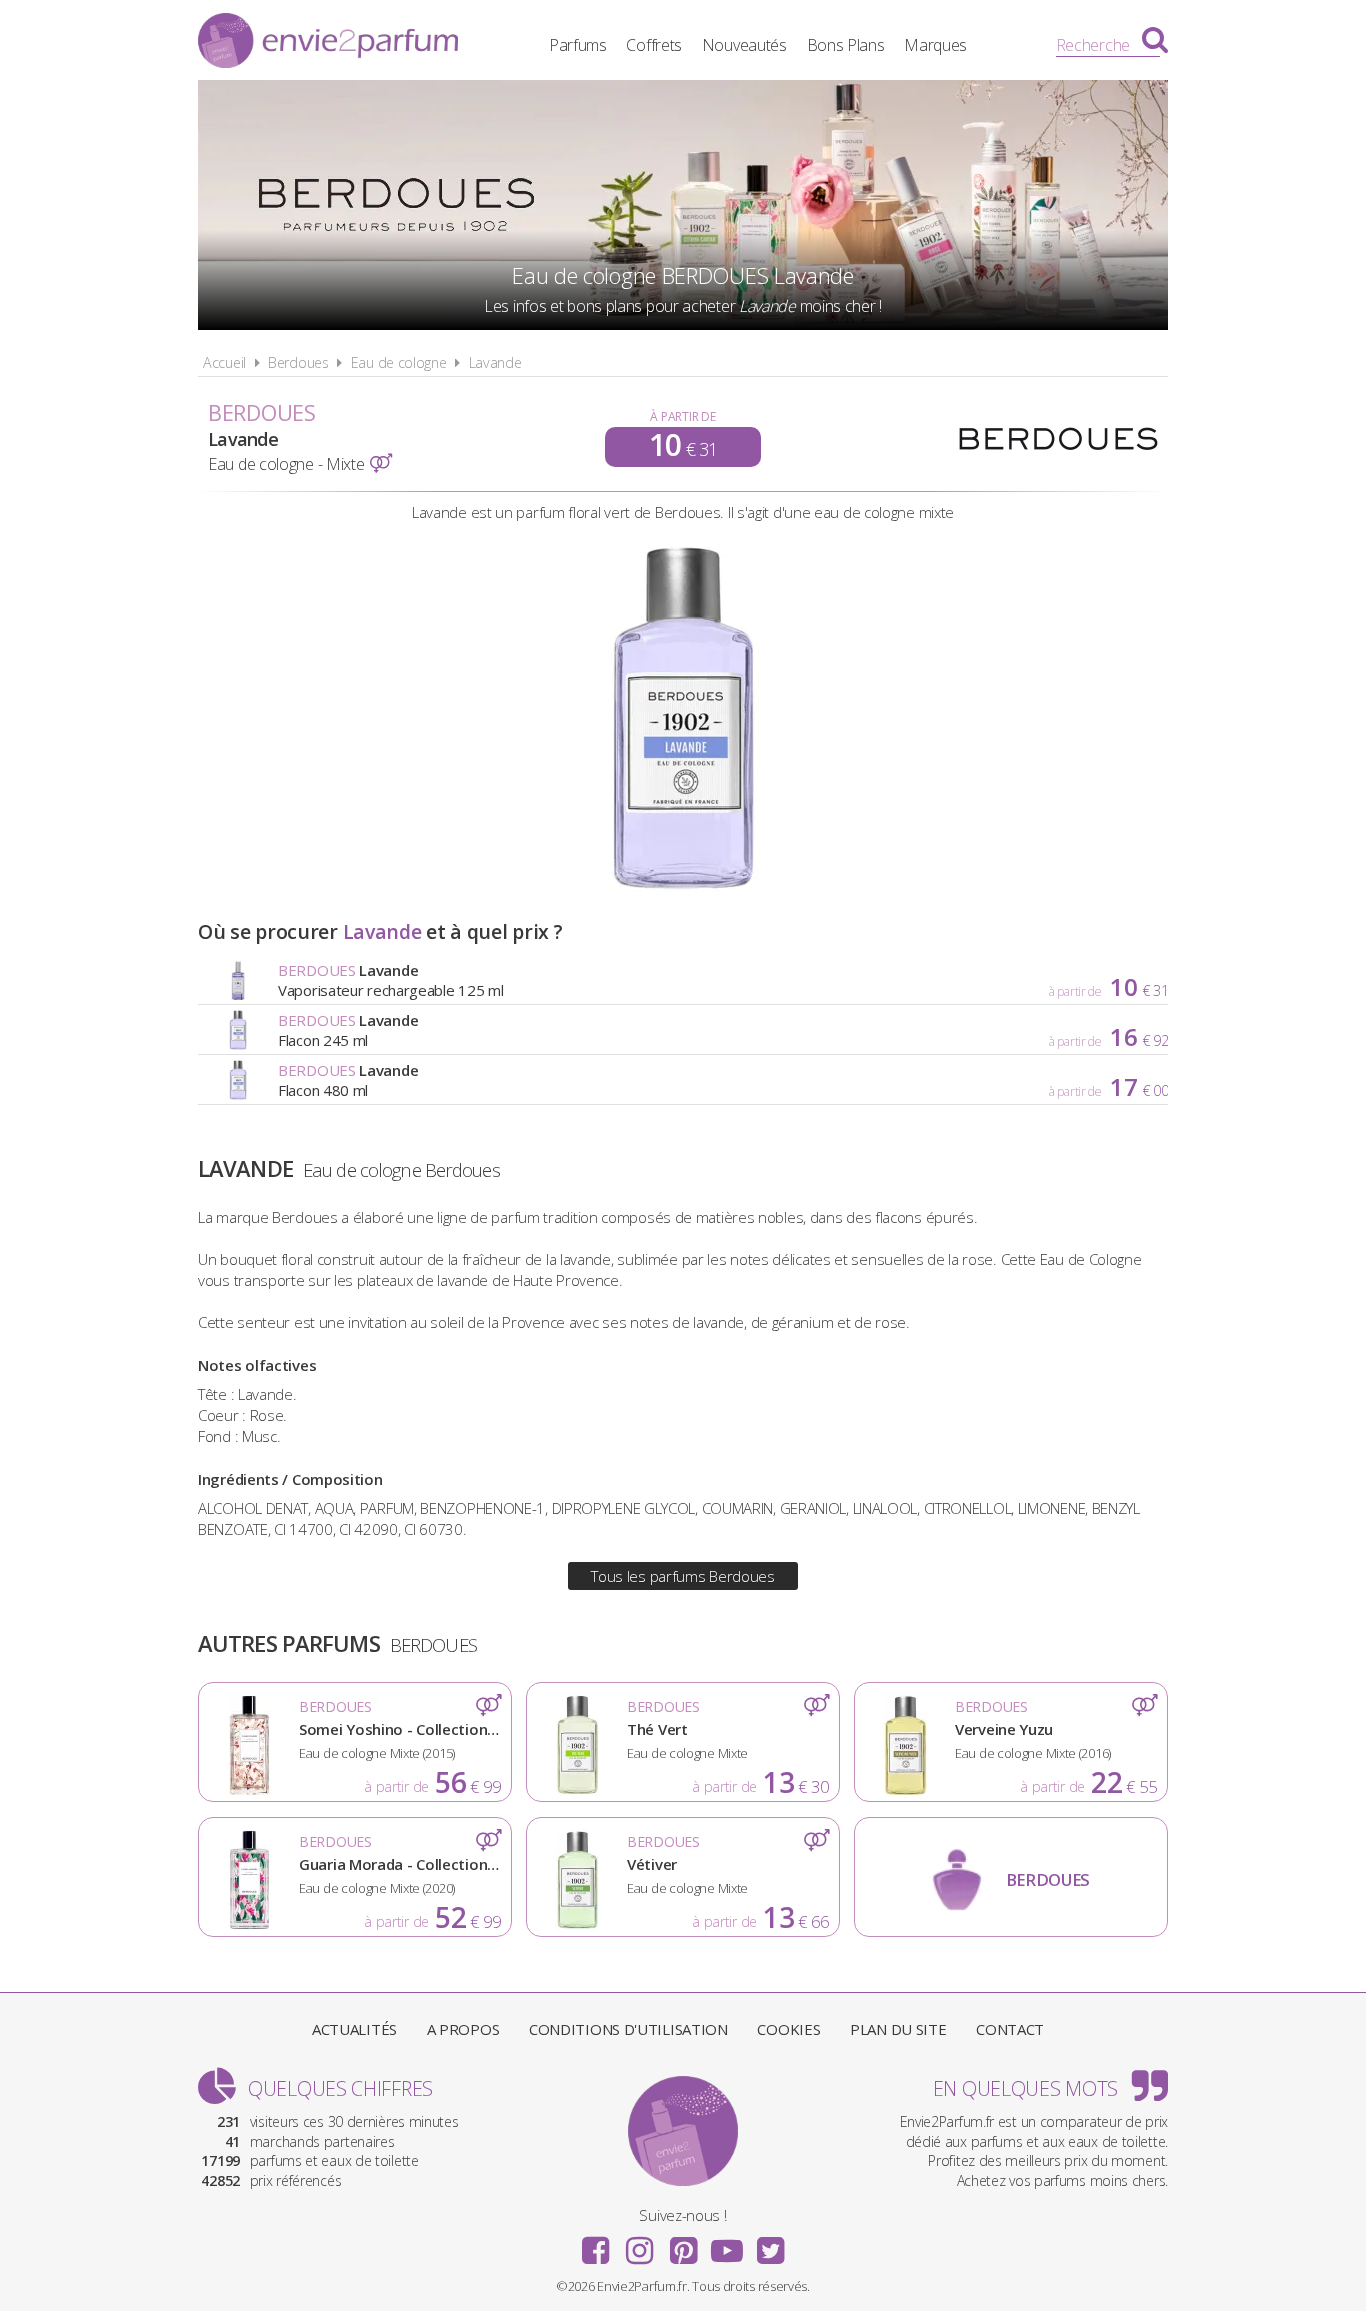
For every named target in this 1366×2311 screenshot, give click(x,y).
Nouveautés (744, 45)
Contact (1010, 2029)
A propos (463, 2029)
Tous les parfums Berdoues (683, 1576)
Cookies (788, 2029)
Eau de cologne (399, 362)
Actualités (354, 2029)
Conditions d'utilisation (628, 2029)
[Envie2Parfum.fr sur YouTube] (727, 2244)
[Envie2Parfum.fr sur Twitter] (770, 2244)
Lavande (495, 362)
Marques (935, 45)
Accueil (224, 362)
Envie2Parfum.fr (328, 43)
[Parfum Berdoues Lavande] (683, 887)
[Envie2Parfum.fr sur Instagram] (639, 2244)
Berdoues (298, 362)
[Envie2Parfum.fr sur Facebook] (596, 2244)
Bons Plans (846, 45)
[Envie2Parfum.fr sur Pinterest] (683, 2244)
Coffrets (654, 45)
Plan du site (898, 2029)
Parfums (578, 45)
